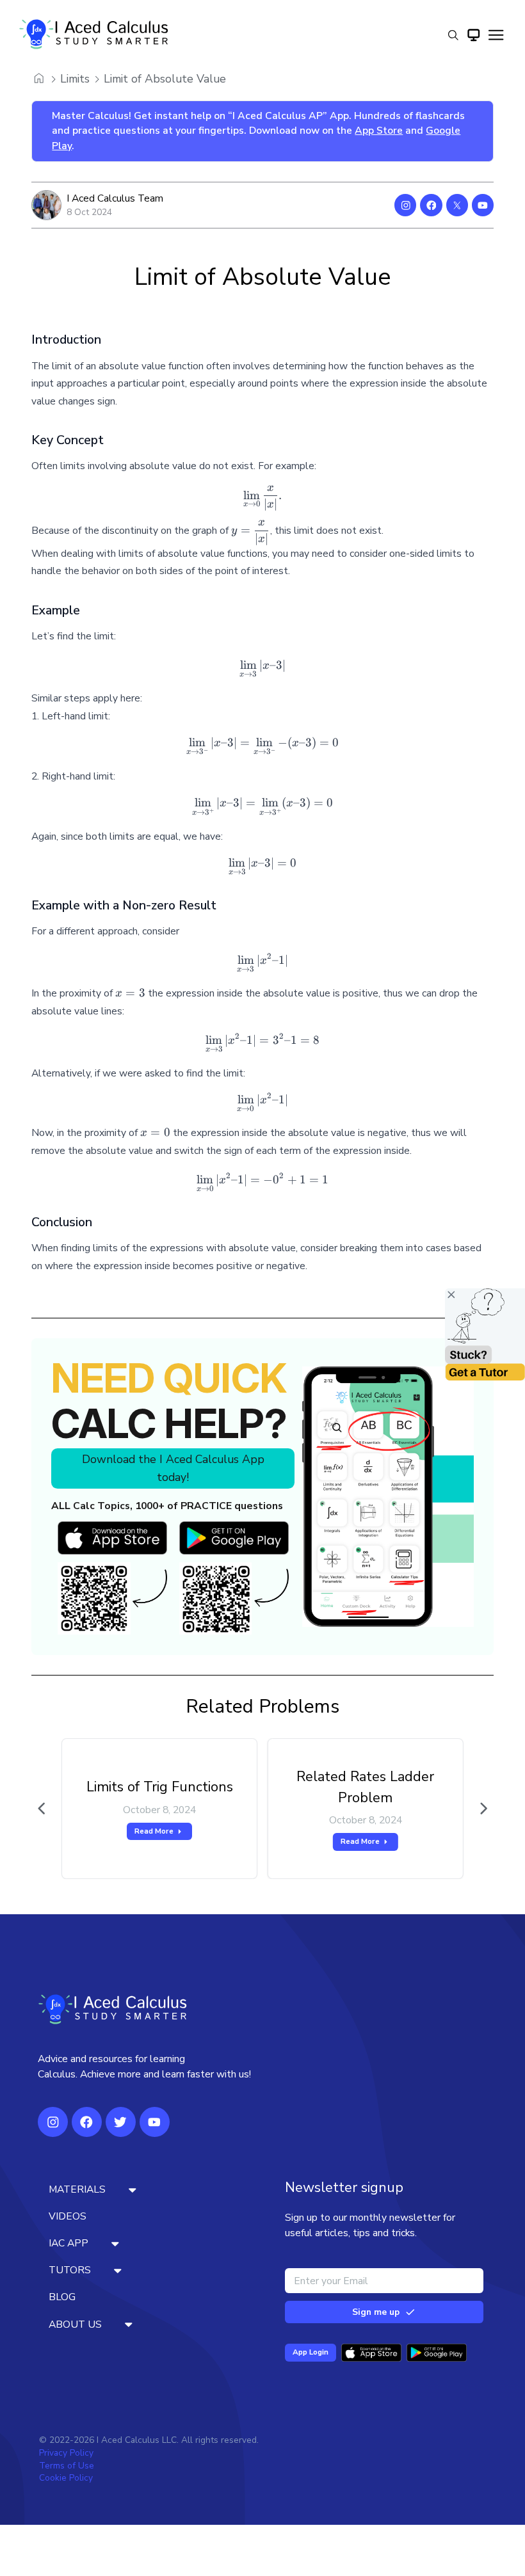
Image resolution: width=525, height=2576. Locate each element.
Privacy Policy (66, 2453)
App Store (379, 131)
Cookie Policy (66, 2478)
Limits (75, 79)
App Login (311, 2352)
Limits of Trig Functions (160, 1787)
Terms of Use (67, 2466)
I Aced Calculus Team (115, 198)
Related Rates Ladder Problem (365, 1787)
